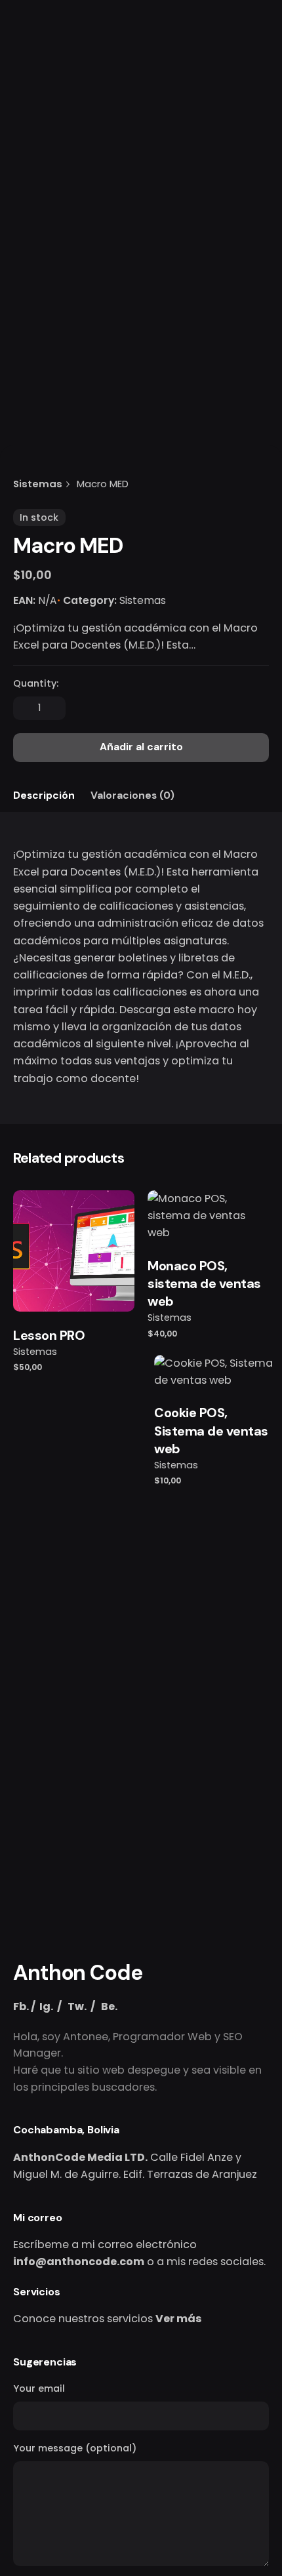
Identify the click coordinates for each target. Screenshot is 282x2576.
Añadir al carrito (74, 1289)
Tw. (77, 2006)
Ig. (46, 2006)
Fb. (21, 2006)
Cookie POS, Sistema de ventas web (211, 1431)
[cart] (251, 155)
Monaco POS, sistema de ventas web (204, 1284)
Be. (109, 2006)
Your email (39, 2388)
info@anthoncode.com (79, 2262)
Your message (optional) (75, 2448)
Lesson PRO (49, 1335)
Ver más (179, 2319)
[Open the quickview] (45, 1220)
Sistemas (143, 600)
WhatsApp (161, 154)
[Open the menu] (31, 155)
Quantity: (36, 683)
